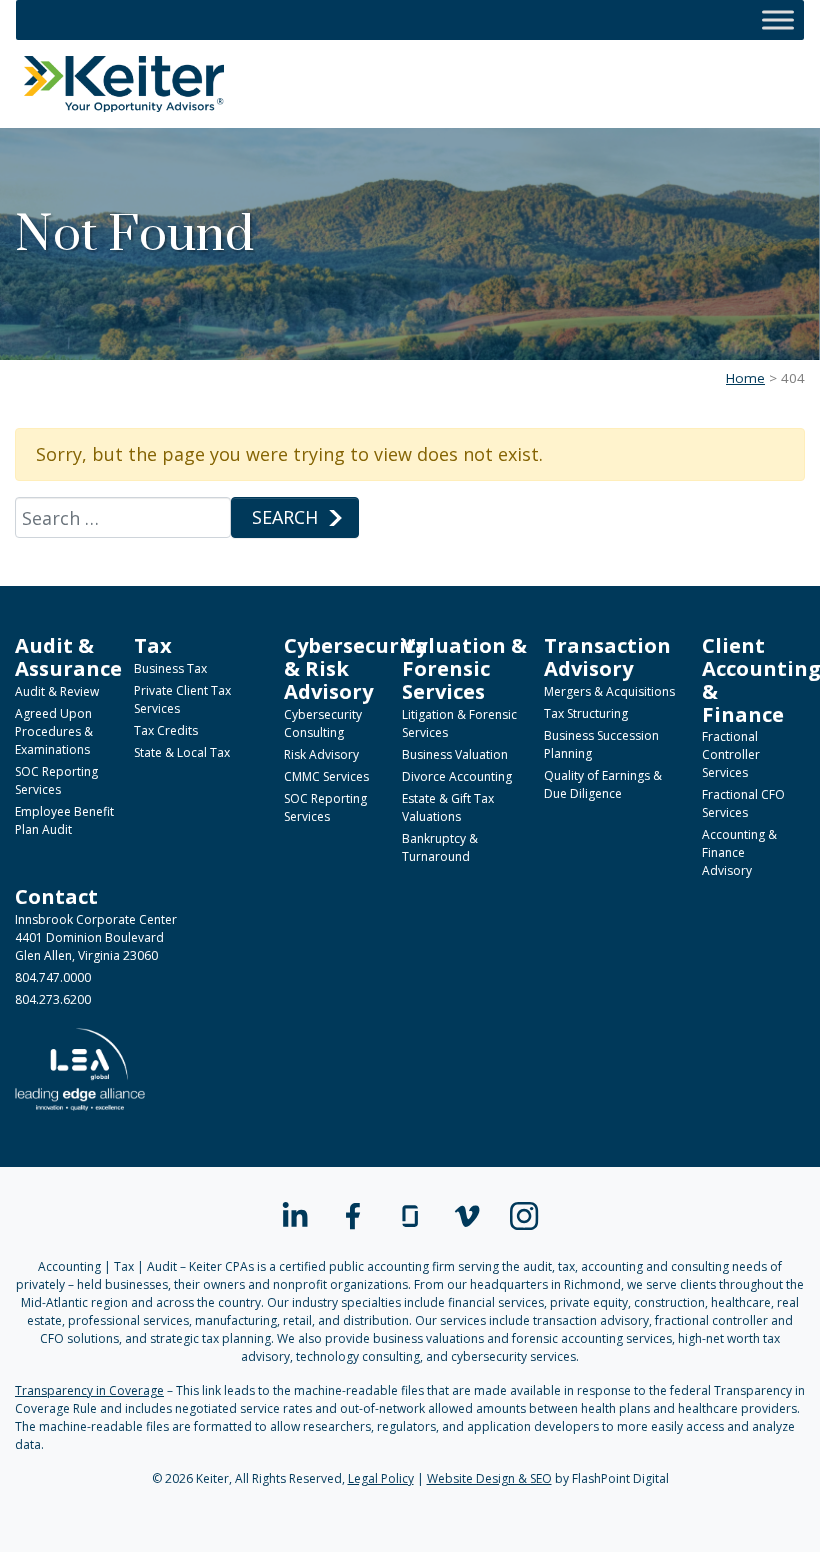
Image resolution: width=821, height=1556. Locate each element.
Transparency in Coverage (89, 1390)
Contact (56, 896)
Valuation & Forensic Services (464, 668)
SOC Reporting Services (56, 780)
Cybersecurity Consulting (323, 723)
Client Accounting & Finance (761, 679)
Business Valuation (455, 754)
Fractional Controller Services (731, 754)
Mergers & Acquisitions (609, 691)
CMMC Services (326, 776)
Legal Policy (381, 1478)
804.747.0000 (53, 977)
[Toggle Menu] (778, 19)
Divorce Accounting (457, 776)
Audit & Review (57, 691)
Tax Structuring (586, 713)
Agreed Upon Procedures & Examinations (54, 731)
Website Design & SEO (489, 1478)
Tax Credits (166, 730)
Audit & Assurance (68, 656)
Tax (153, 645)
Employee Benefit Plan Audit (64, 820)
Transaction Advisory (607, 656)
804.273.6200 (53, 999)
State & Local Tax (182, 752)
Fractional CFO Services (743, 803)
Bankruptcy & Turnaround (440, 847)
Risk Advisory (321, 754)
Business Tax (170, 668)
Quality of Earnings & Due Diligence (603, 784)
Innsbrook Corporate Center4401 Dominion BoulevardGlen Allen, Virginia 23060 (96, 937)
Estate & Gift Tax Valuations (448, 807)
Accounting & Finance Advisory (739, 852)
